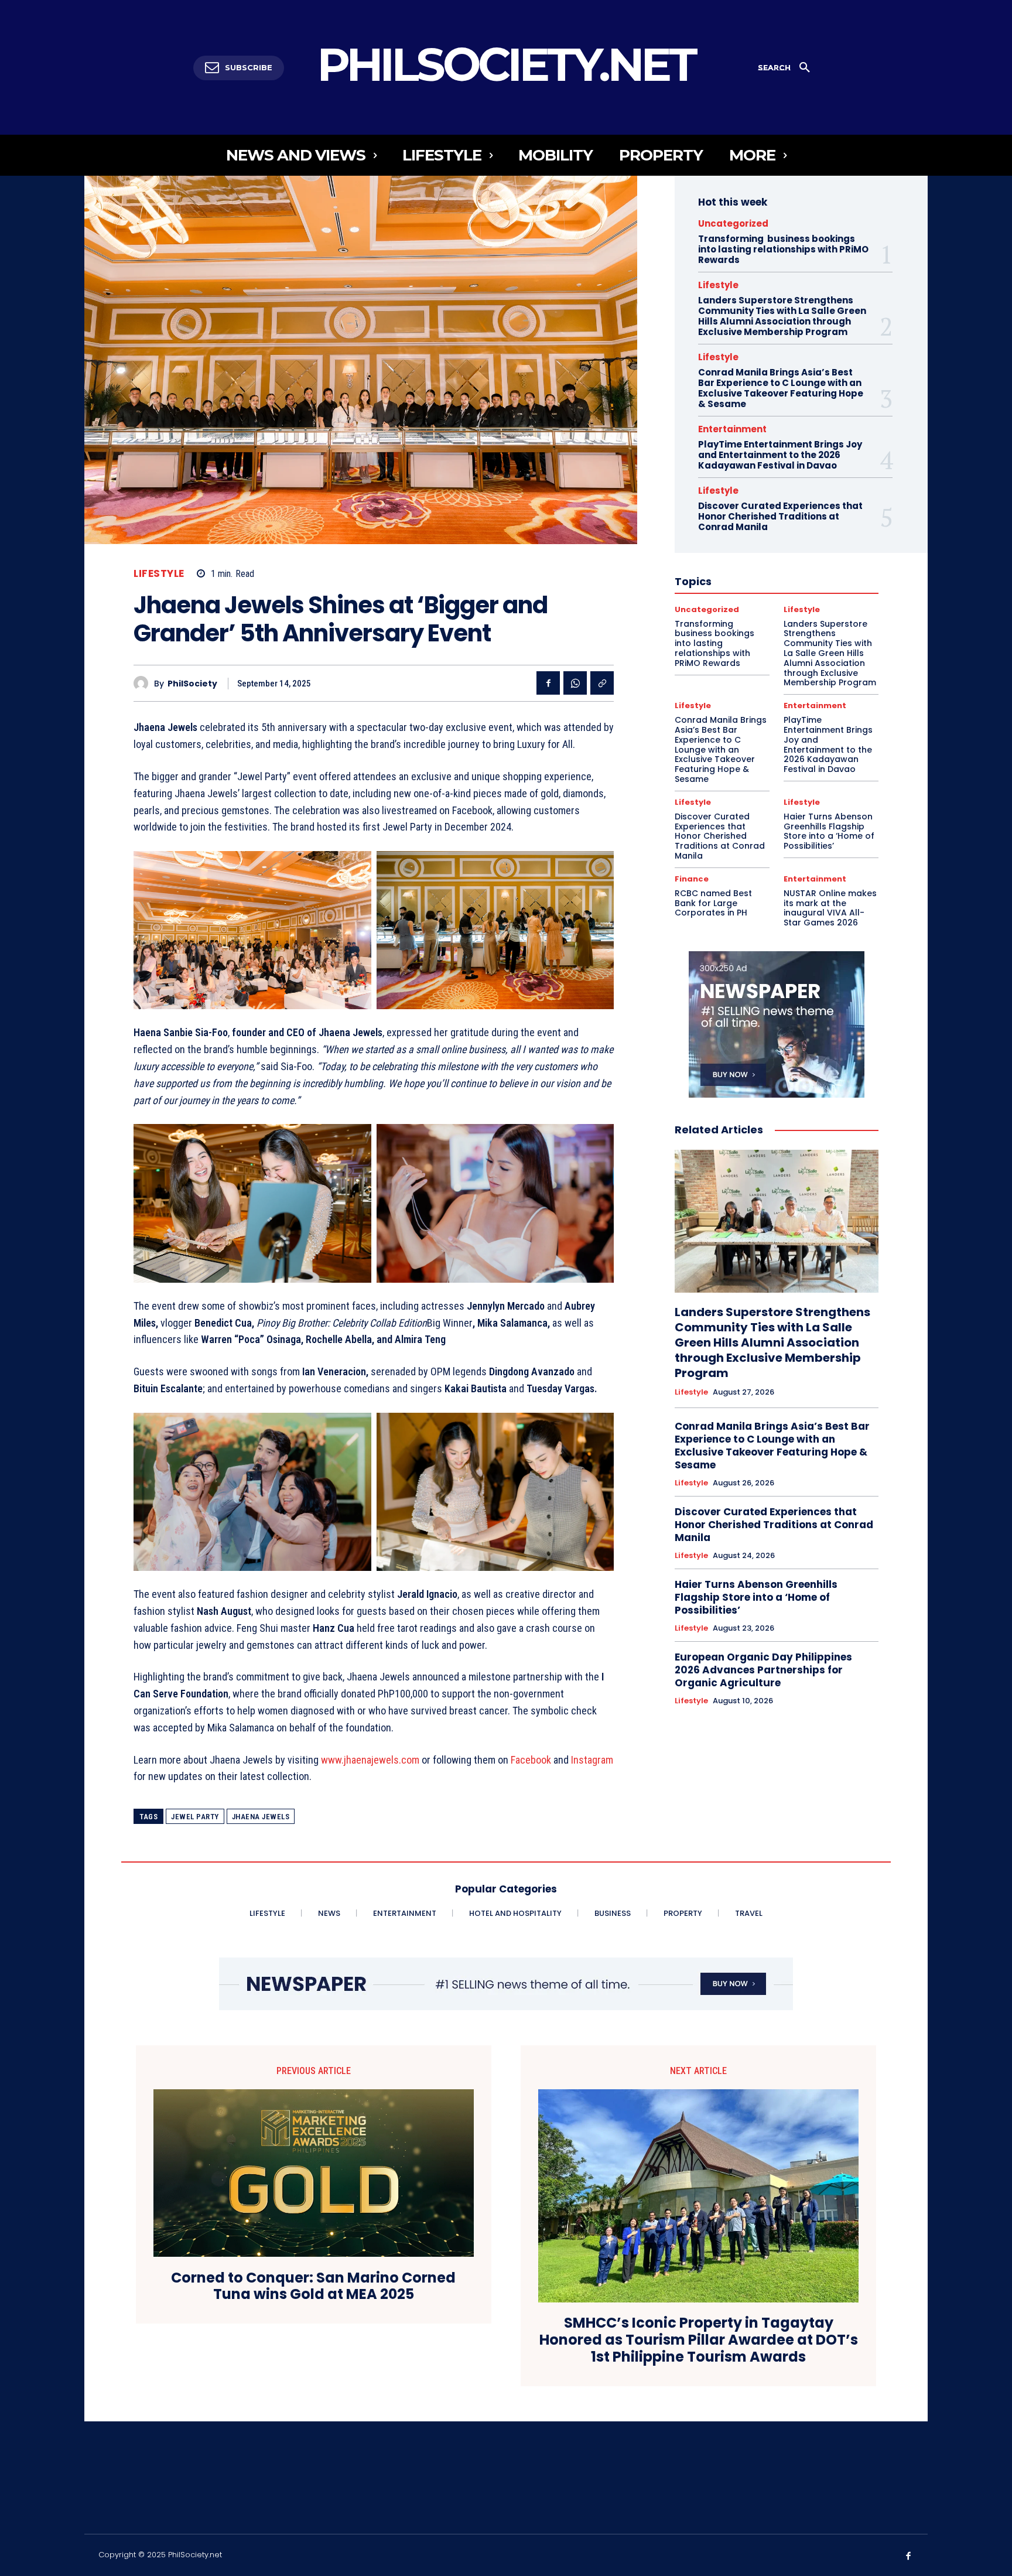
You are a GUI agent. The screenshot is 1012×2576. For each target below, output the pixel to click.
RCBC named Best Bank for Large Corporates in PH (713, 903)
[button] (788, 68)
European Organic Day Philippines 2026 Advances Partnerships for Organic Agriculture (763, 1670)
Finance (692, 879)
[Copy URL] (602, 683)
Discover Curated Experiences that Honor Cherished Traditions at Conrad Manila (780, 516)
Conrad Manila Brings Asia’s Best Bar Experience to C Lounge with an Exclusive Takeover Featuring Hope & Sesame (781, 388)
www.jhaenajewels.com (370, 1760)
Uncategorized (733, 223)
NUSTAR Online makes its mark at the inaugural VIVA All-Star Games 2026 (830, 908)
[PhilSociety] (144, 683)
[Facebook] (548, 683)
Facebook (531, 1760)
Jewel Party (195, 1817)
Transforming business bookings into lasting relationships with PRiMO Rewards (783, 249)
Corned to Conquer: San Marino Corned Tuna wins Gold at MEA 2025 (313, 2287)
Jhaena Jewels (261, 1817)
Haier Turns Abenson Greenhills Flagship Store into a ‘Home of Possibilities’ (829, 831)
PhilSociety (192, 684)
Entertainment (732, 429)
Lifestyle (159, 574)
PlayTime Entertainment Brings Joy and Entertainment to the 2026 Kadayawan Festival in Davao (780, 455)
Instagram (592, 1760)
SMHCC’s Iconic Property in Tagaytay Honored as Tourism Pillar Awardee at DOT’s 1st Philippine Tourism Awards (699, 2340)
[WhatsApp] (575, 683)
